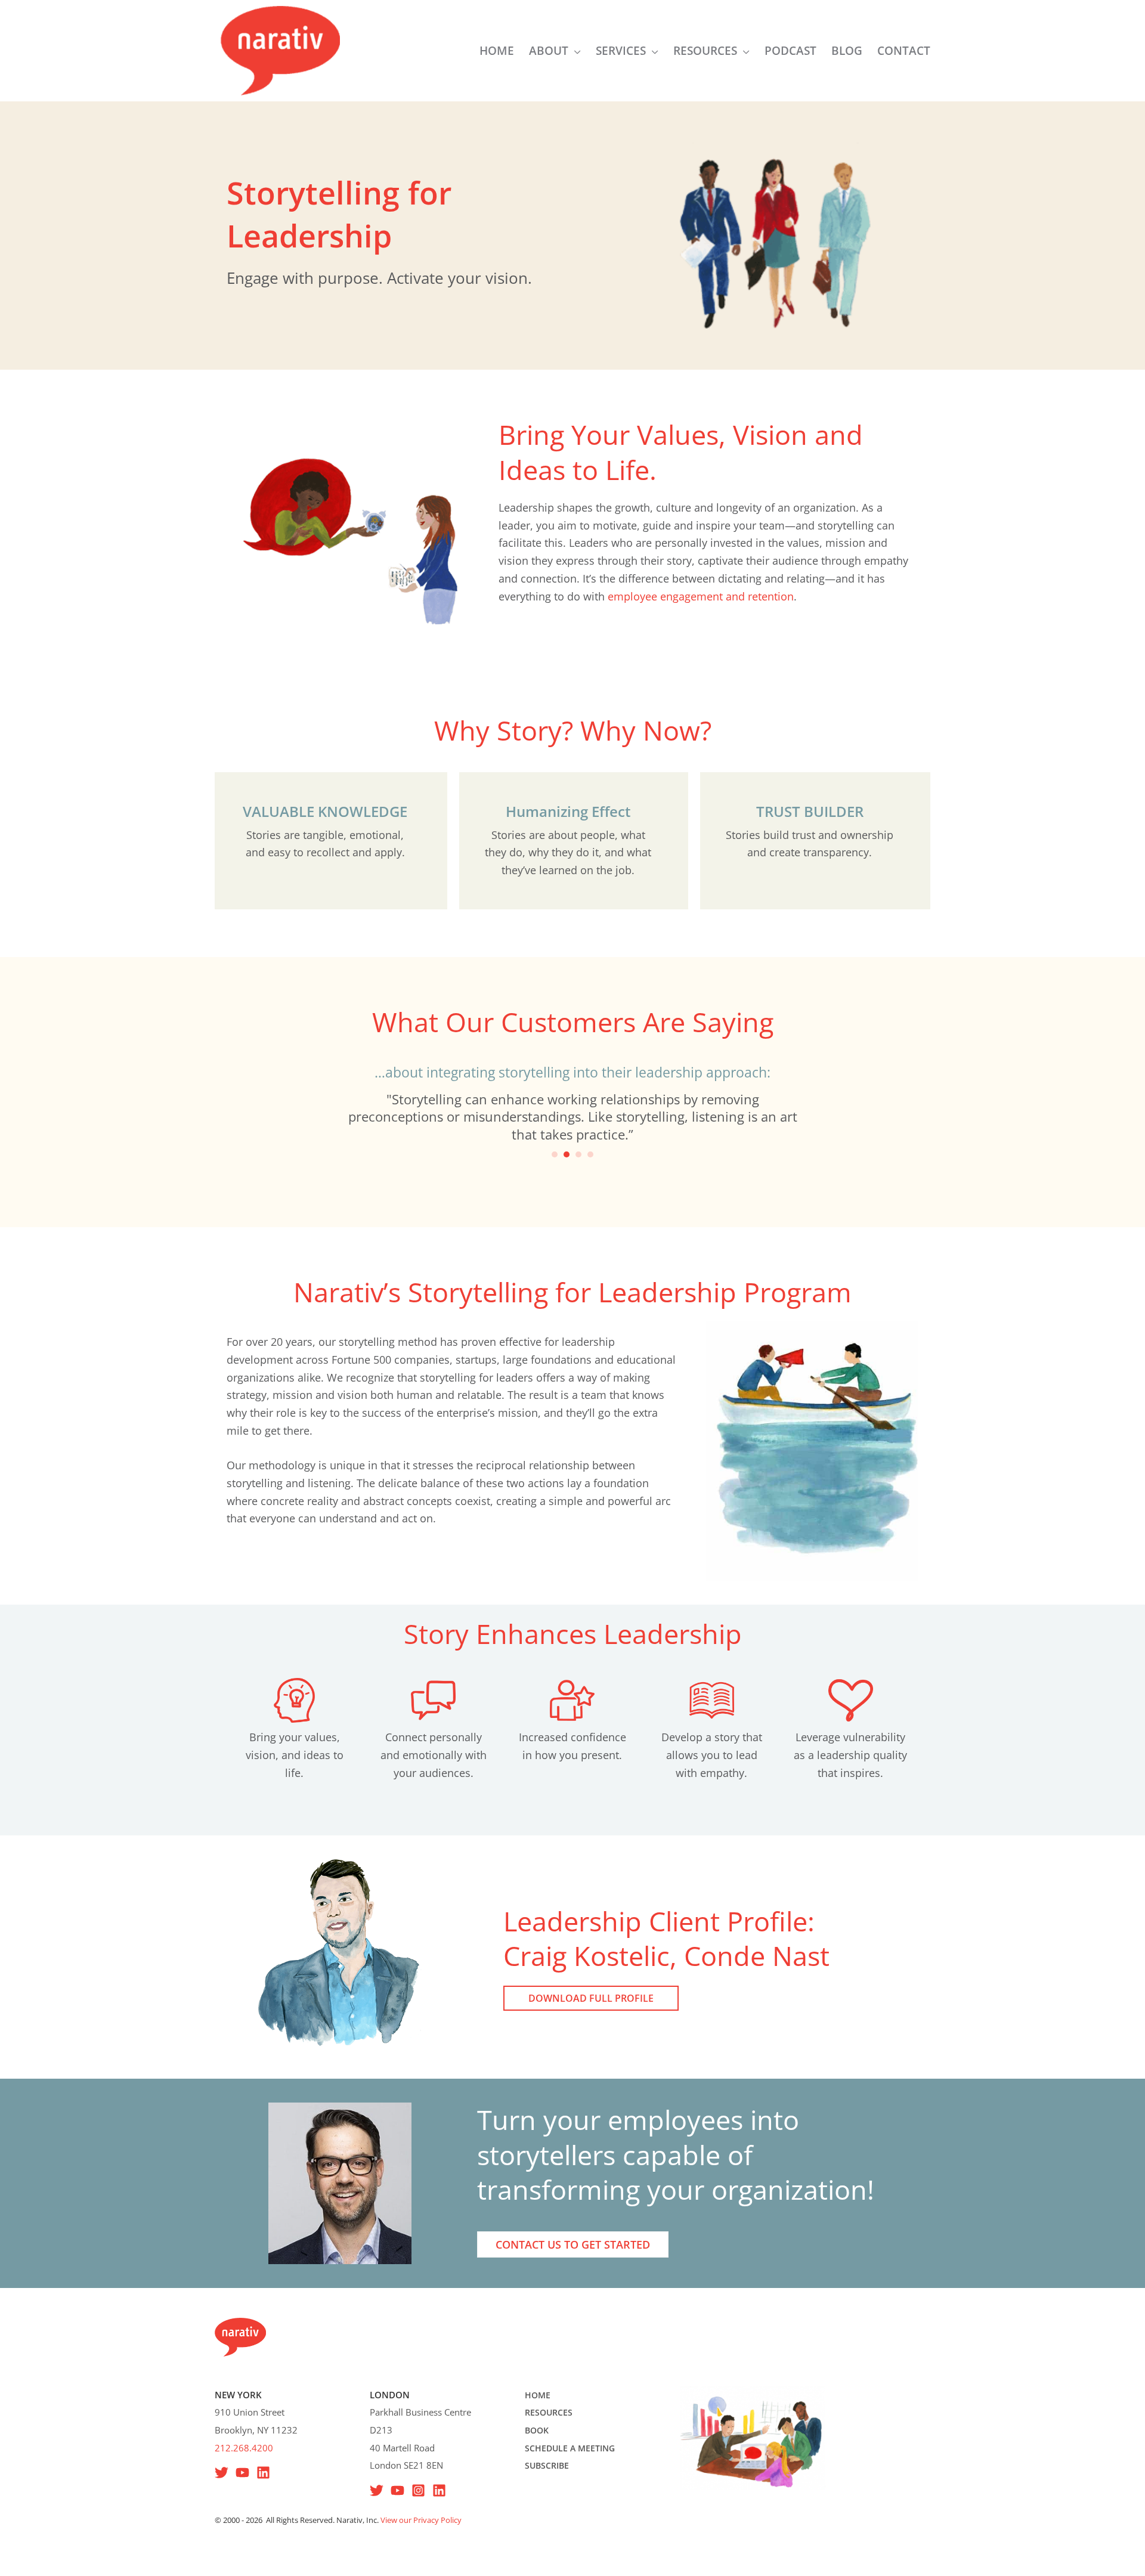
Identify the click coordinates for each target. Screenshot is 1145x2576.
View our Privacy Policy (421, 2520)
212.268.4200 (244, 2448)
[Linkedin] (263, 2473)
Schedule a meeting (570, 2448)
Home (538, 2395)
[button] (575, 51)
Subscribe (547, 2465)
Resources (549, 2412)
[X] (222, 2473)
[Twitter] (377, 2490)
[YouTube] (242, 2473)
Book (537, 2430)
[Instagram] (418, 2490)
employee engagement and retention (701, 596)
